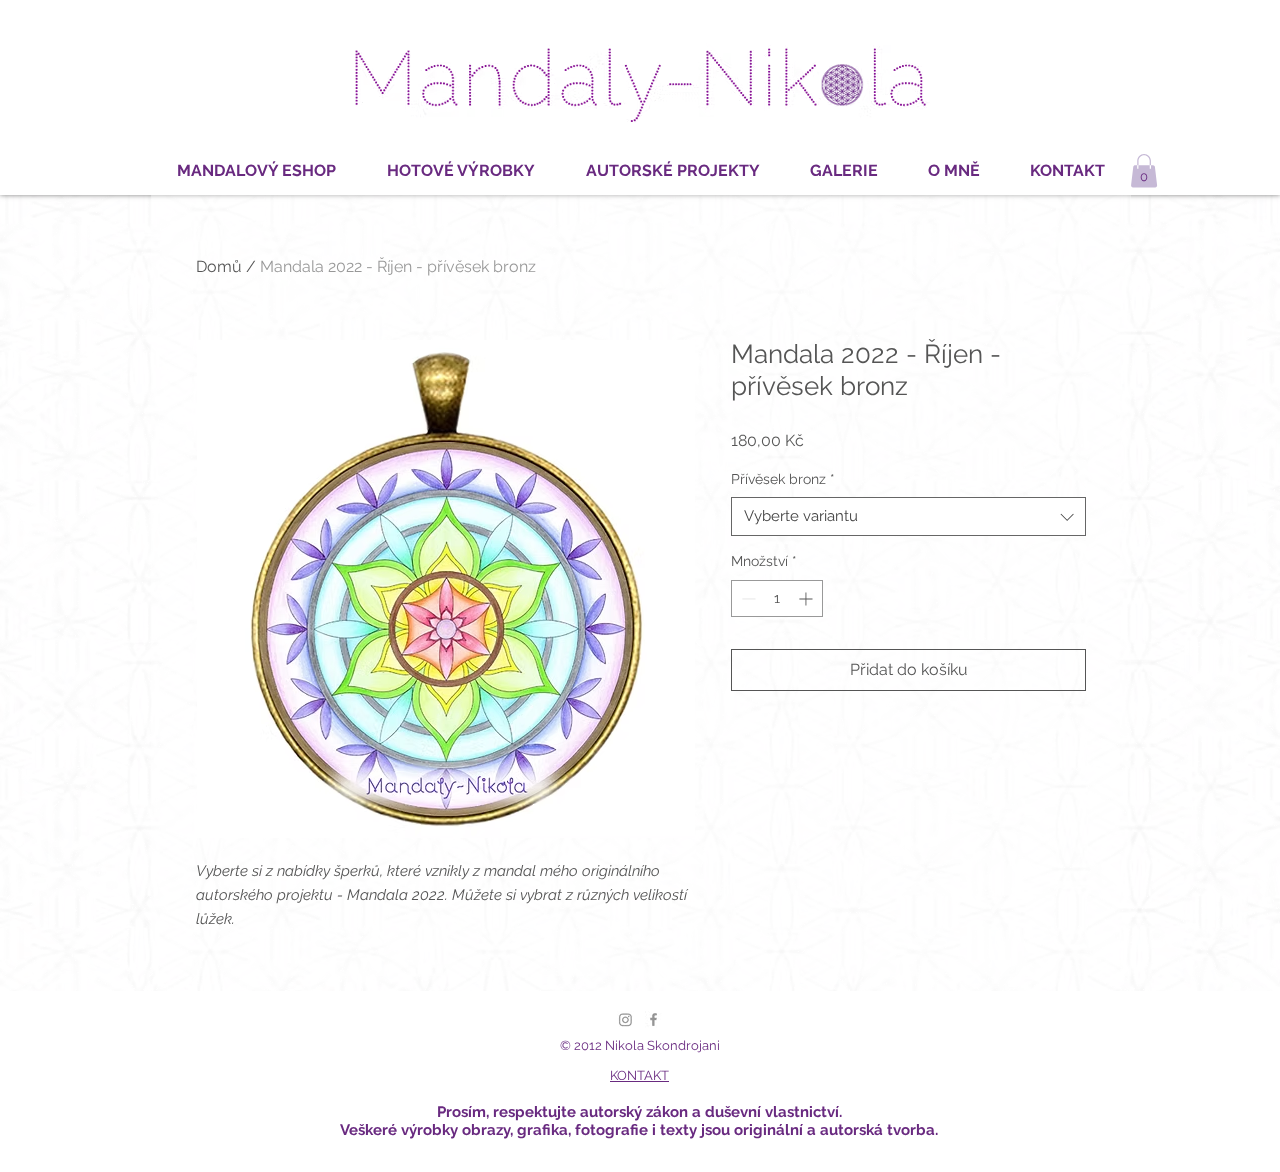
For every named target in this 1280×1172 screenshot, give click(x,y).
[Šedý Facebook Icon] (653, 1019)
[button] (1144, 170)
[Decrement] (746, 598)
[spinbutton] (777, 598)
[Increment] (807, 598)
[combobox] (908, 516)
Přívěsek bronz (783, 479)
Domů (219, 266)
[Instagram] (625, 1019)
